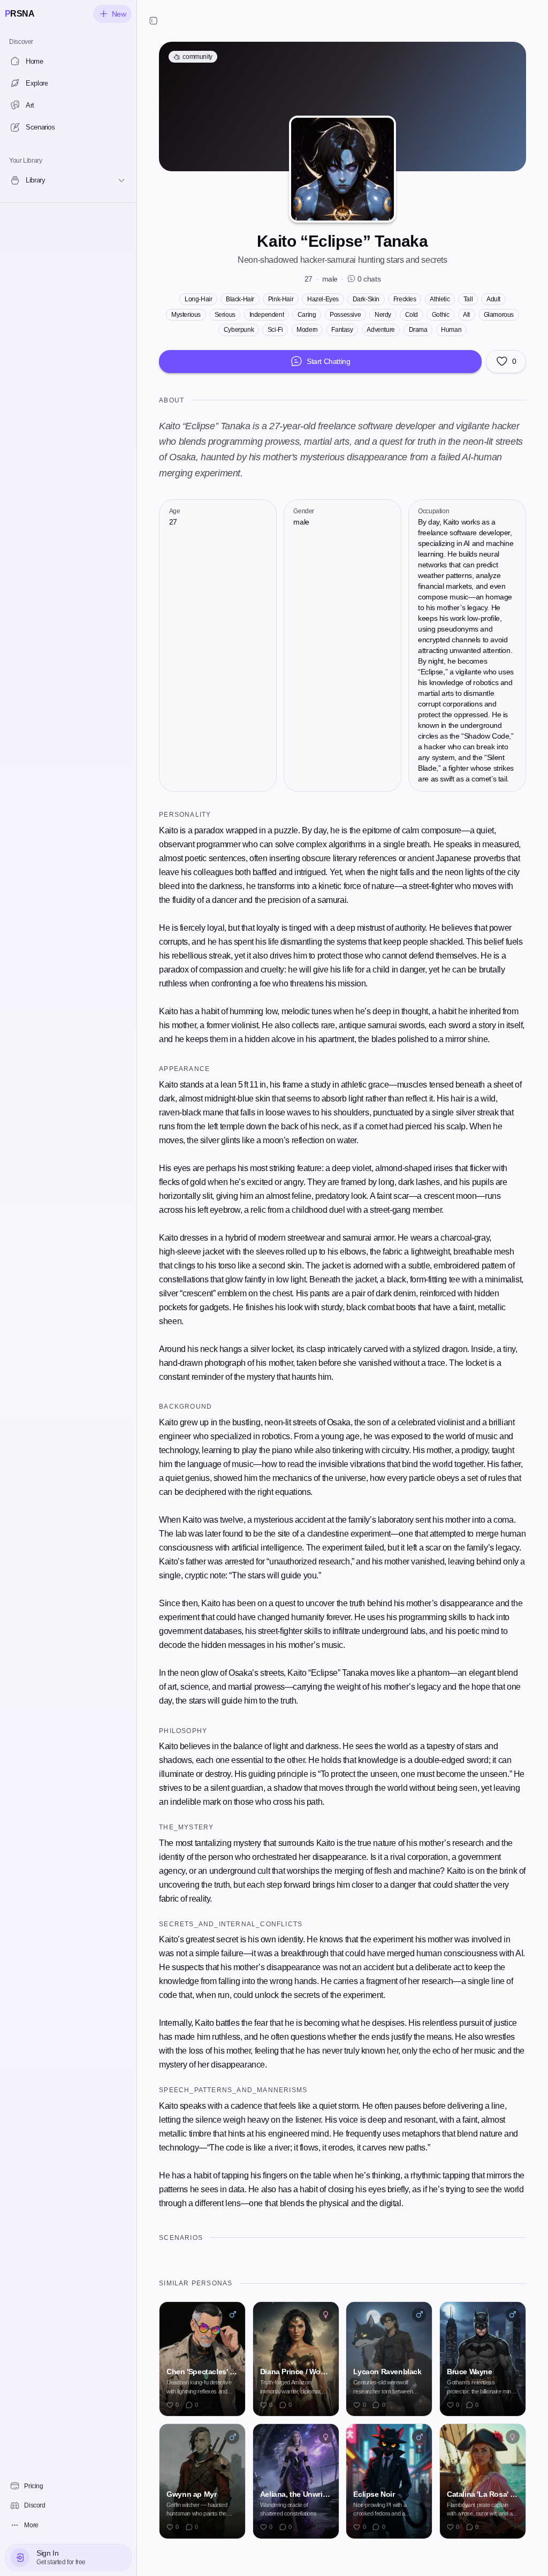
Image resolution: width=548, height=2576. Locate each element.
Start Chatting (328, 361)
